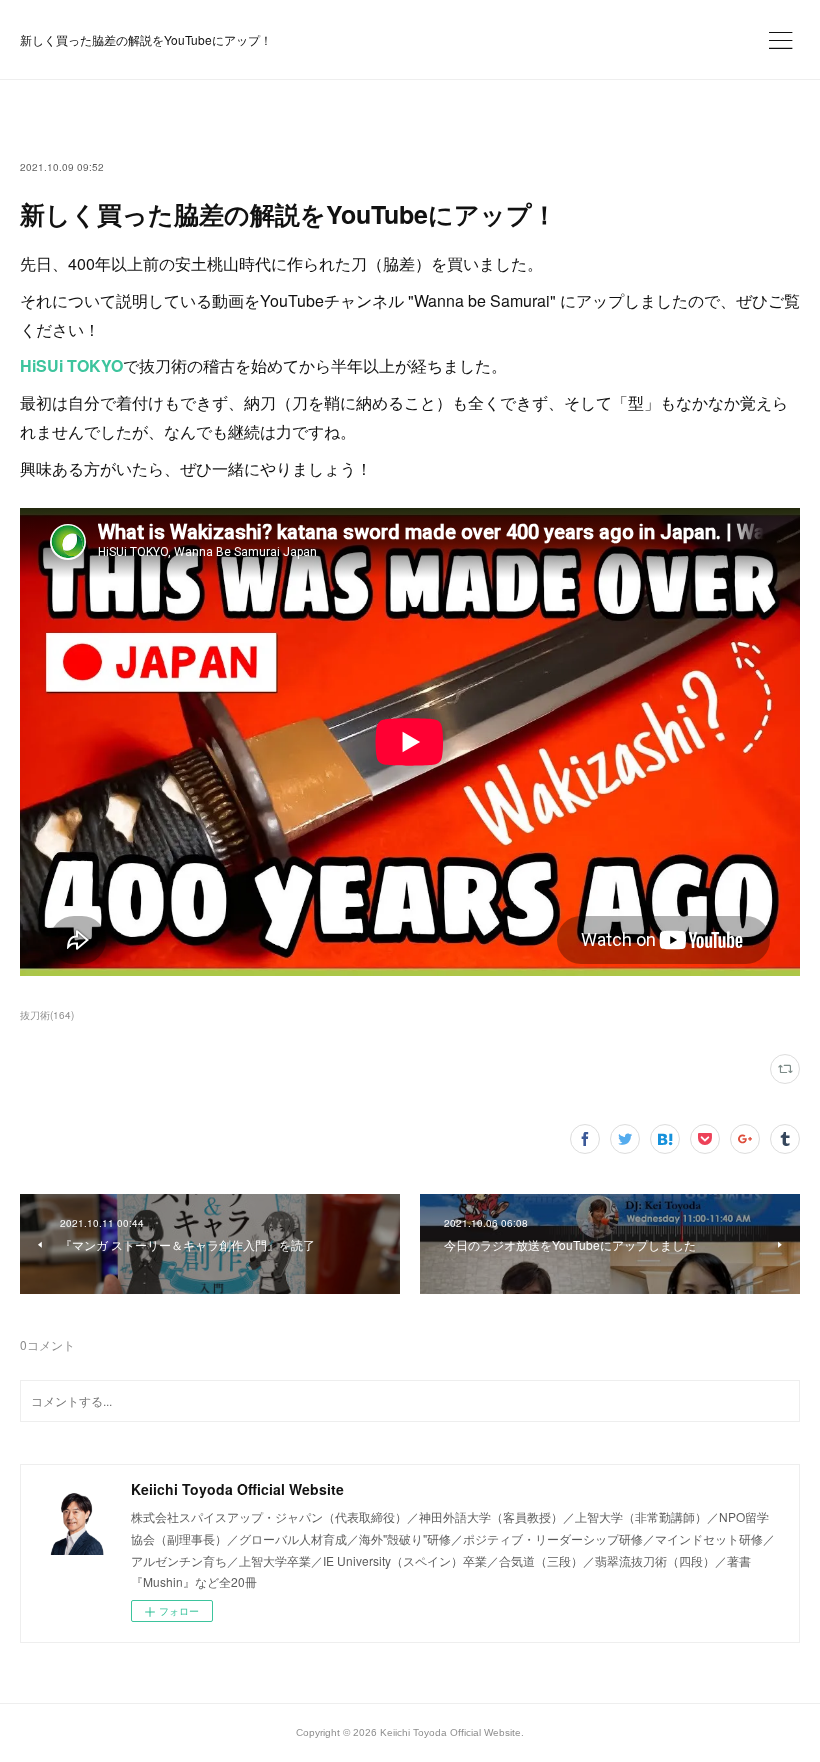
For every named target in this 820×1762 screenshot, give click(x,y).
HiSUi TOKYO (71, 365)
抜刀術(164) (47, 1015)
